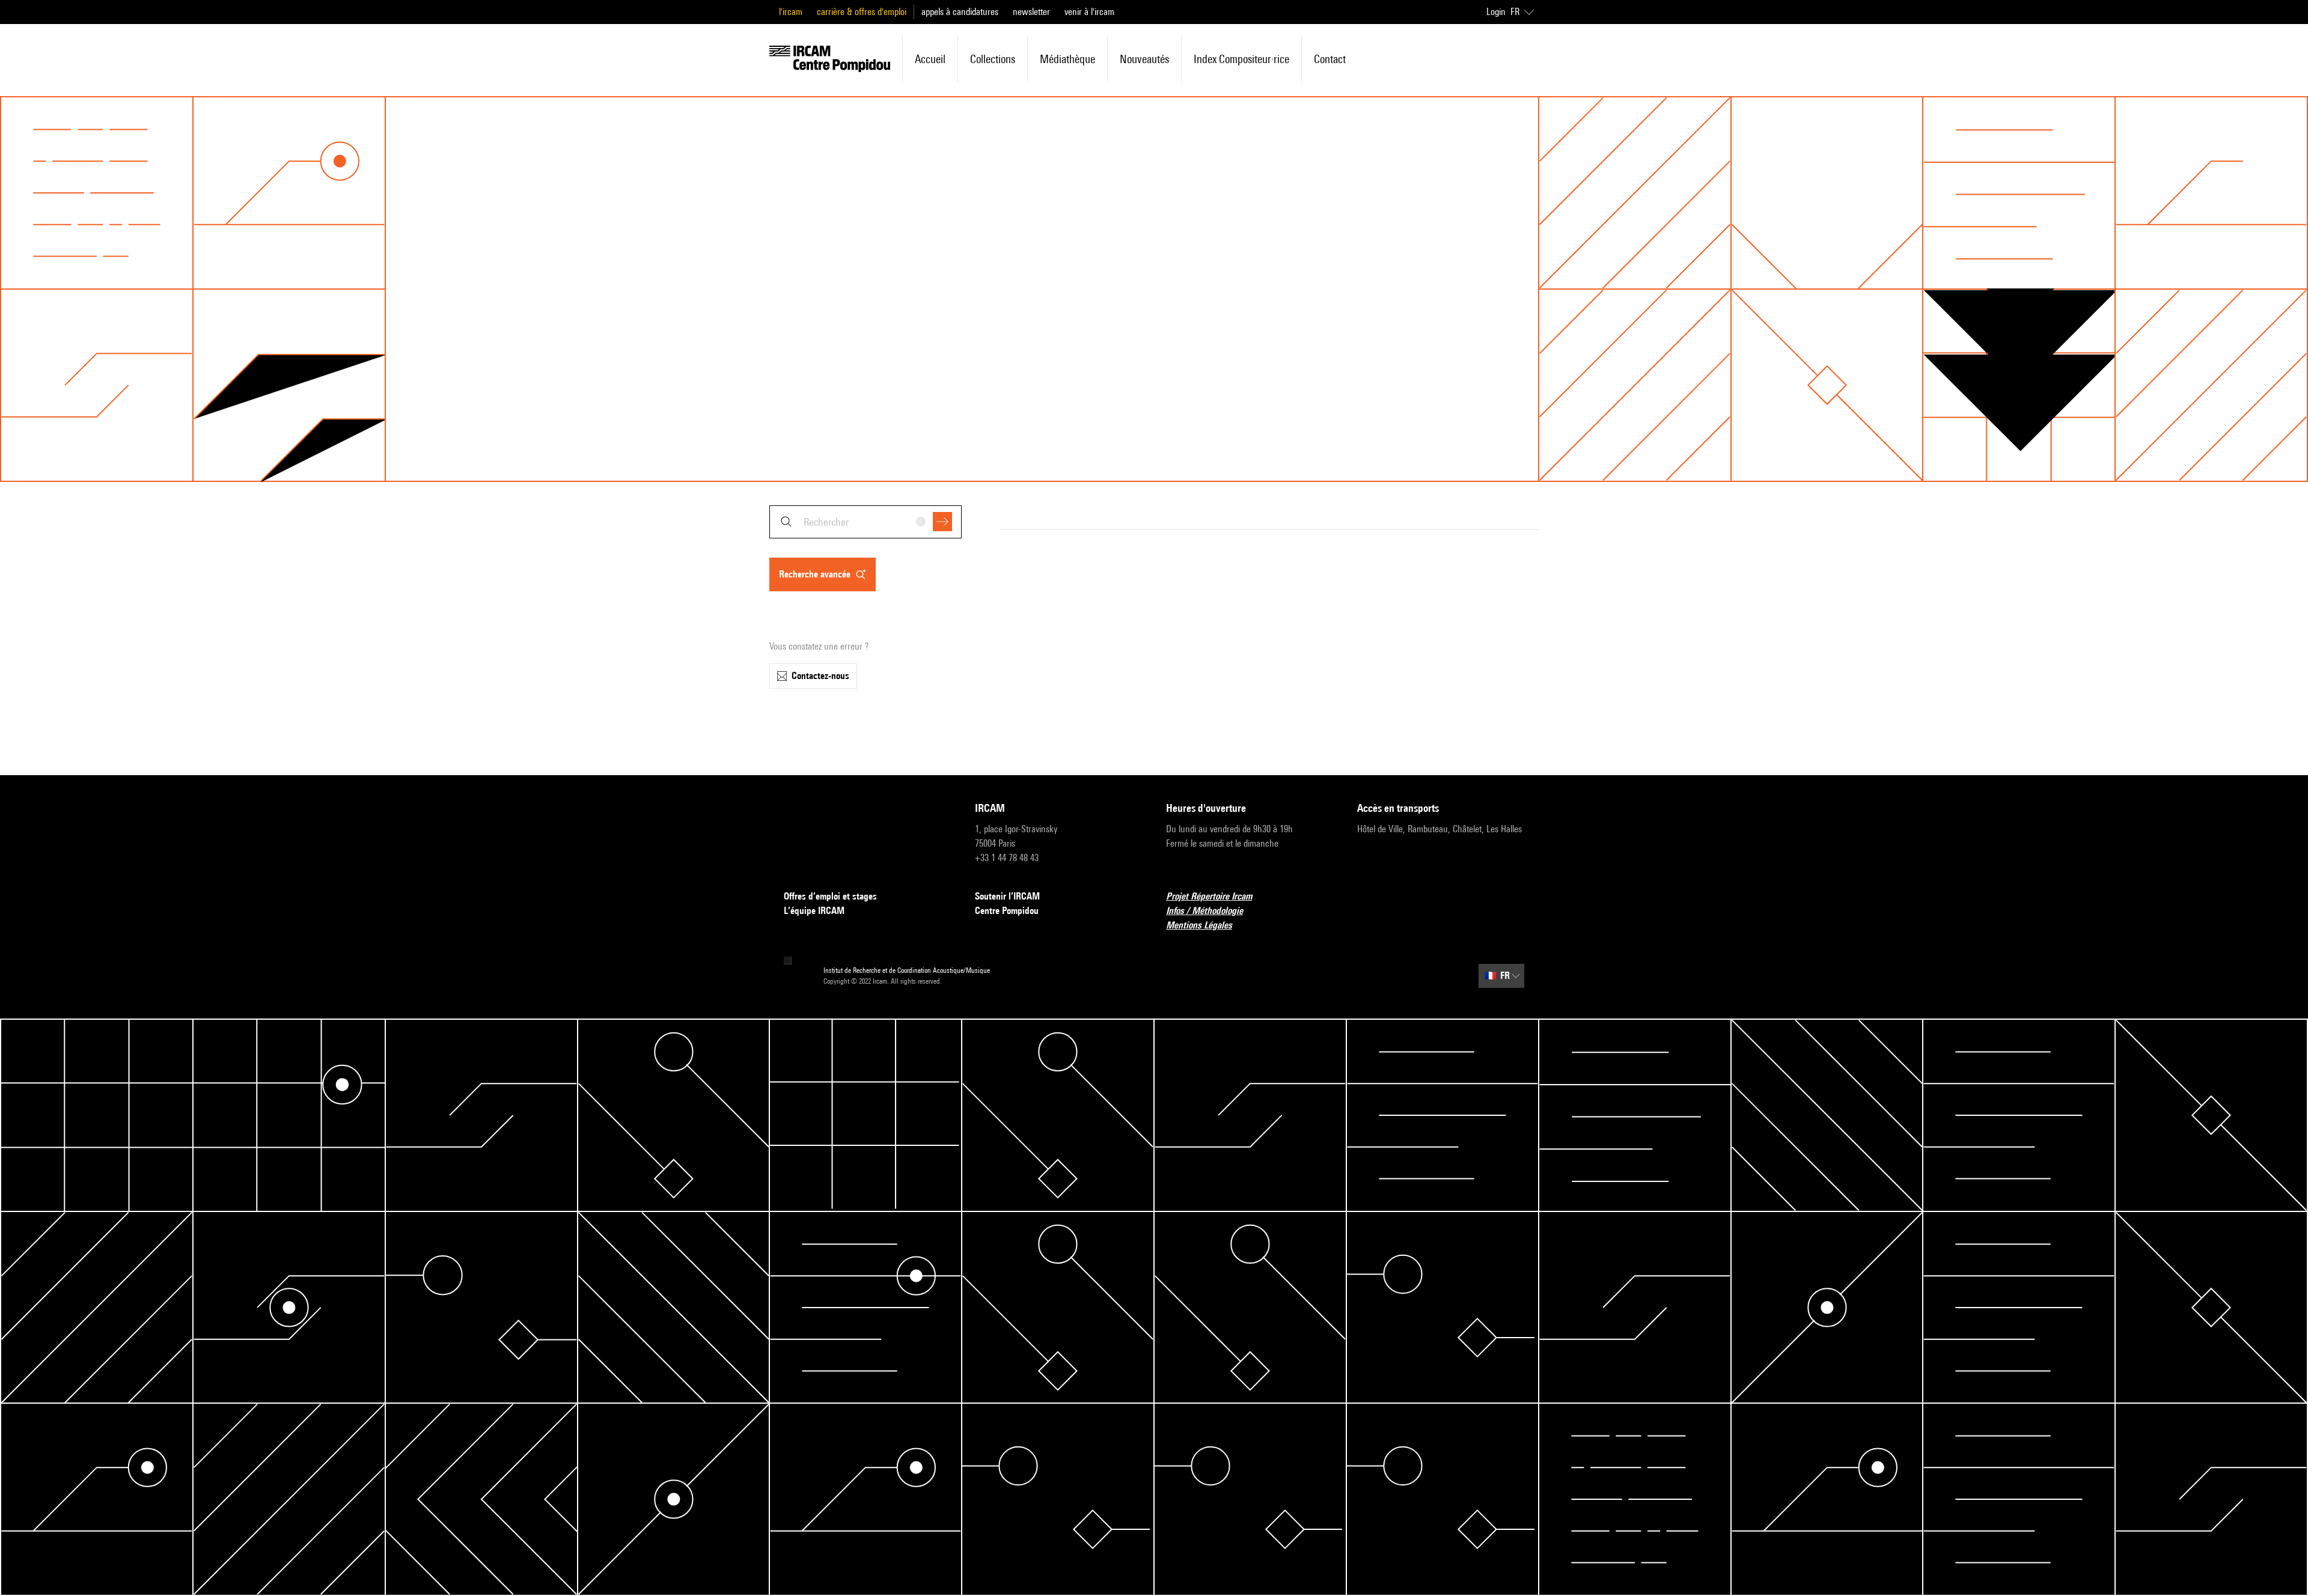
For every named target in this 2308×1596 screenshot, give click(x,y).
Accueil (930, 59)
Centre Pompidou (1007, 911)
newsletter (1031, 12)
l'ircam (791, 12)
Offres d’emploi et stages (830, 896)
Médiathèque (1067, 59)
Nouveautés (1144, 59)
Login (1496, 12)
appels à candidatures (960, 12)
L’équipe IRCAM (814, 911)
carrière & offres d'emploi (862, 12)
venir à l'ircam (1089, 12)
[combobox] (865, 522)
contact (1330, 59)
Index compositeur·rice (1241, 59)
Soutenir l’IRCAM (1007, 896)
